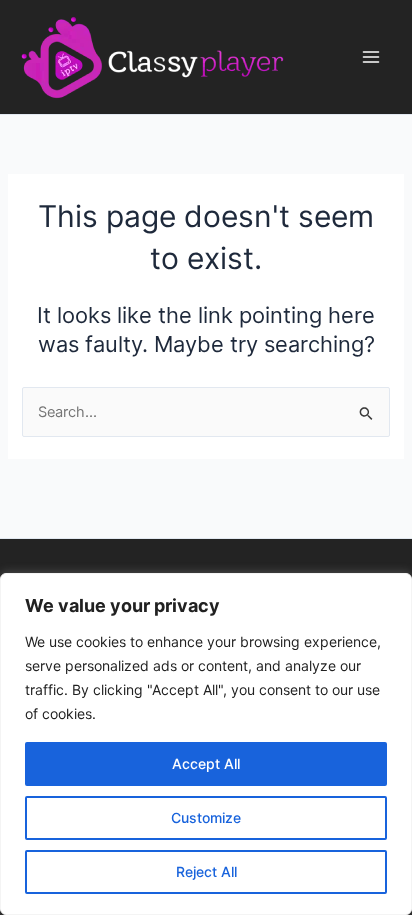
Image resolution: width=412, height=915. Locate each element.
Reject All (206, 871)
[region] (206, 744)
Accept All (206, 763)
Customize (206, 817)
